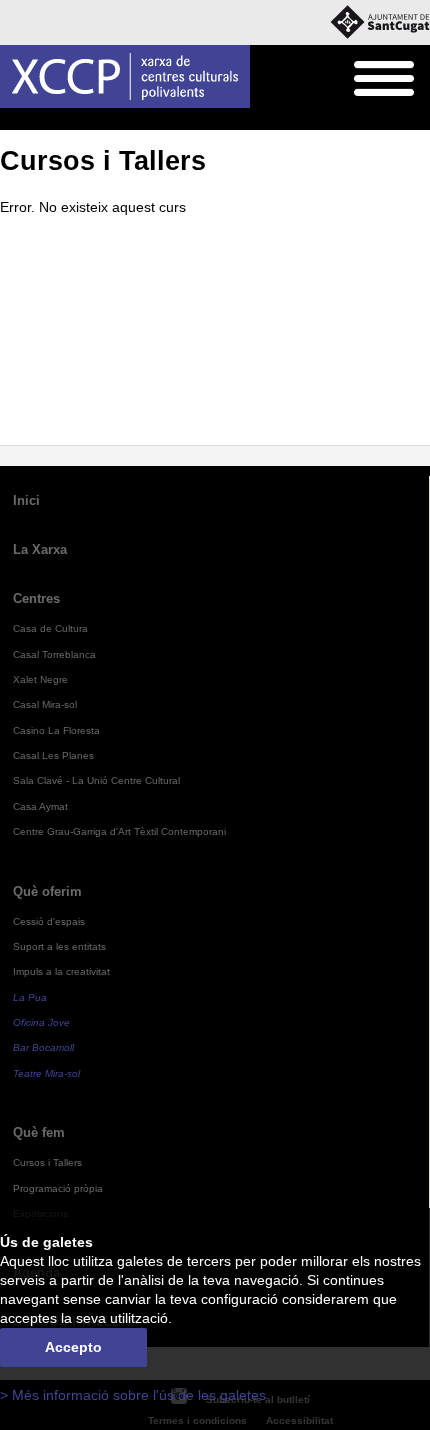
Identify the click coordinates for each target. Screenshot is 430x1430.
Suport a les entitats (59, 946)
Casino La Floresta (56, 730)
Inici (11, 120)
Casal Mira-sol (45, 704)
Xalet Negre (40, 679)
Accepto (73, 1347)
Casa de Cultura (50, 628)
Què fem (56, 120)
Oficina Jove (41, 1022)
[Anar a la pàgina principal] (125, 76)
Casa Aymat (40, 806)
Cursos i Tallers (132, 120)
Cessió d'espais (49, 921)
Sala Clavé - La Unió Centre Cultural (96, 780)
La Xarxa (40, 549)
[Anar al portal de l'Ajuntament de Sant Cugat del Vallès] (380, 22)
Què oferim (47, 891)
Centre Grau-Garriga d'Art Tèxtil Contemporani (119, 831)
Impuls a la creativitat (61, 971)
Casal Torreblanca (54, 654)
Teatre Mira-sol (46, 1073)
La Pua (30, 997)
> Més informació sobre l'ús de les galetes (133, 1395)
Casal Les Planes (53, 755)
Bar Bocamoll (43, 1047)
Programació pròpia (58, 1188)
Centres (36, 598)
